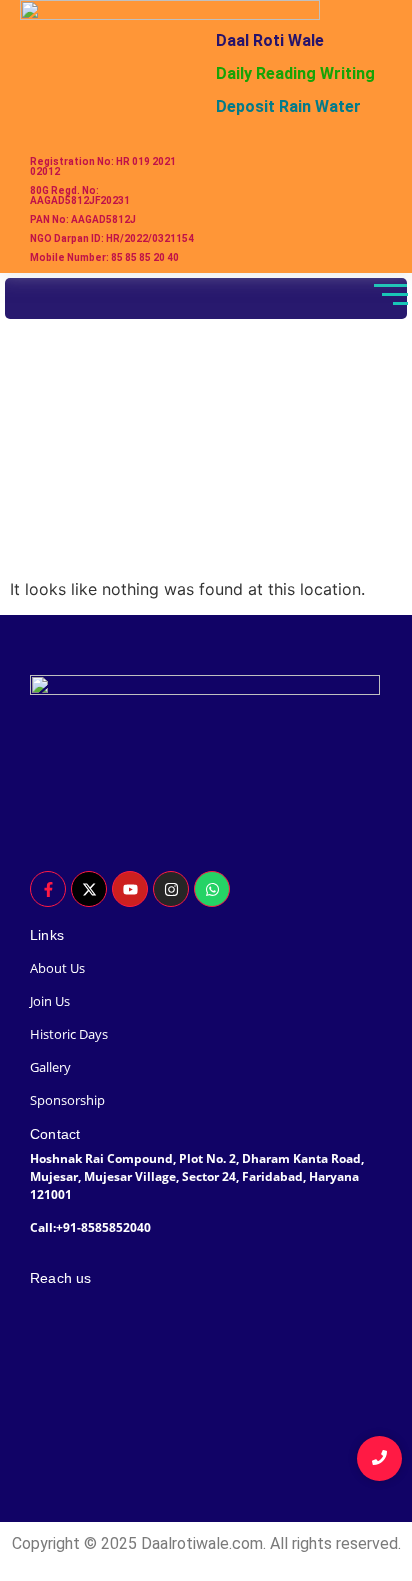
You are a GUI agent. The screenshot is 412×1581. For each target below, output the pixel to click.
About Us (57, 968)
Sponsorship (67, 1100)
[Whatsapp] (212, 889)
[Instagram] (171, 889)
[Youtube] (130, 889)
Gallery (50, 1067)
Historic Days (69, 1034)
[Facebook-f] (48, 889)
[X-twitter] (89, 889)
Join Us (50, 1001)
